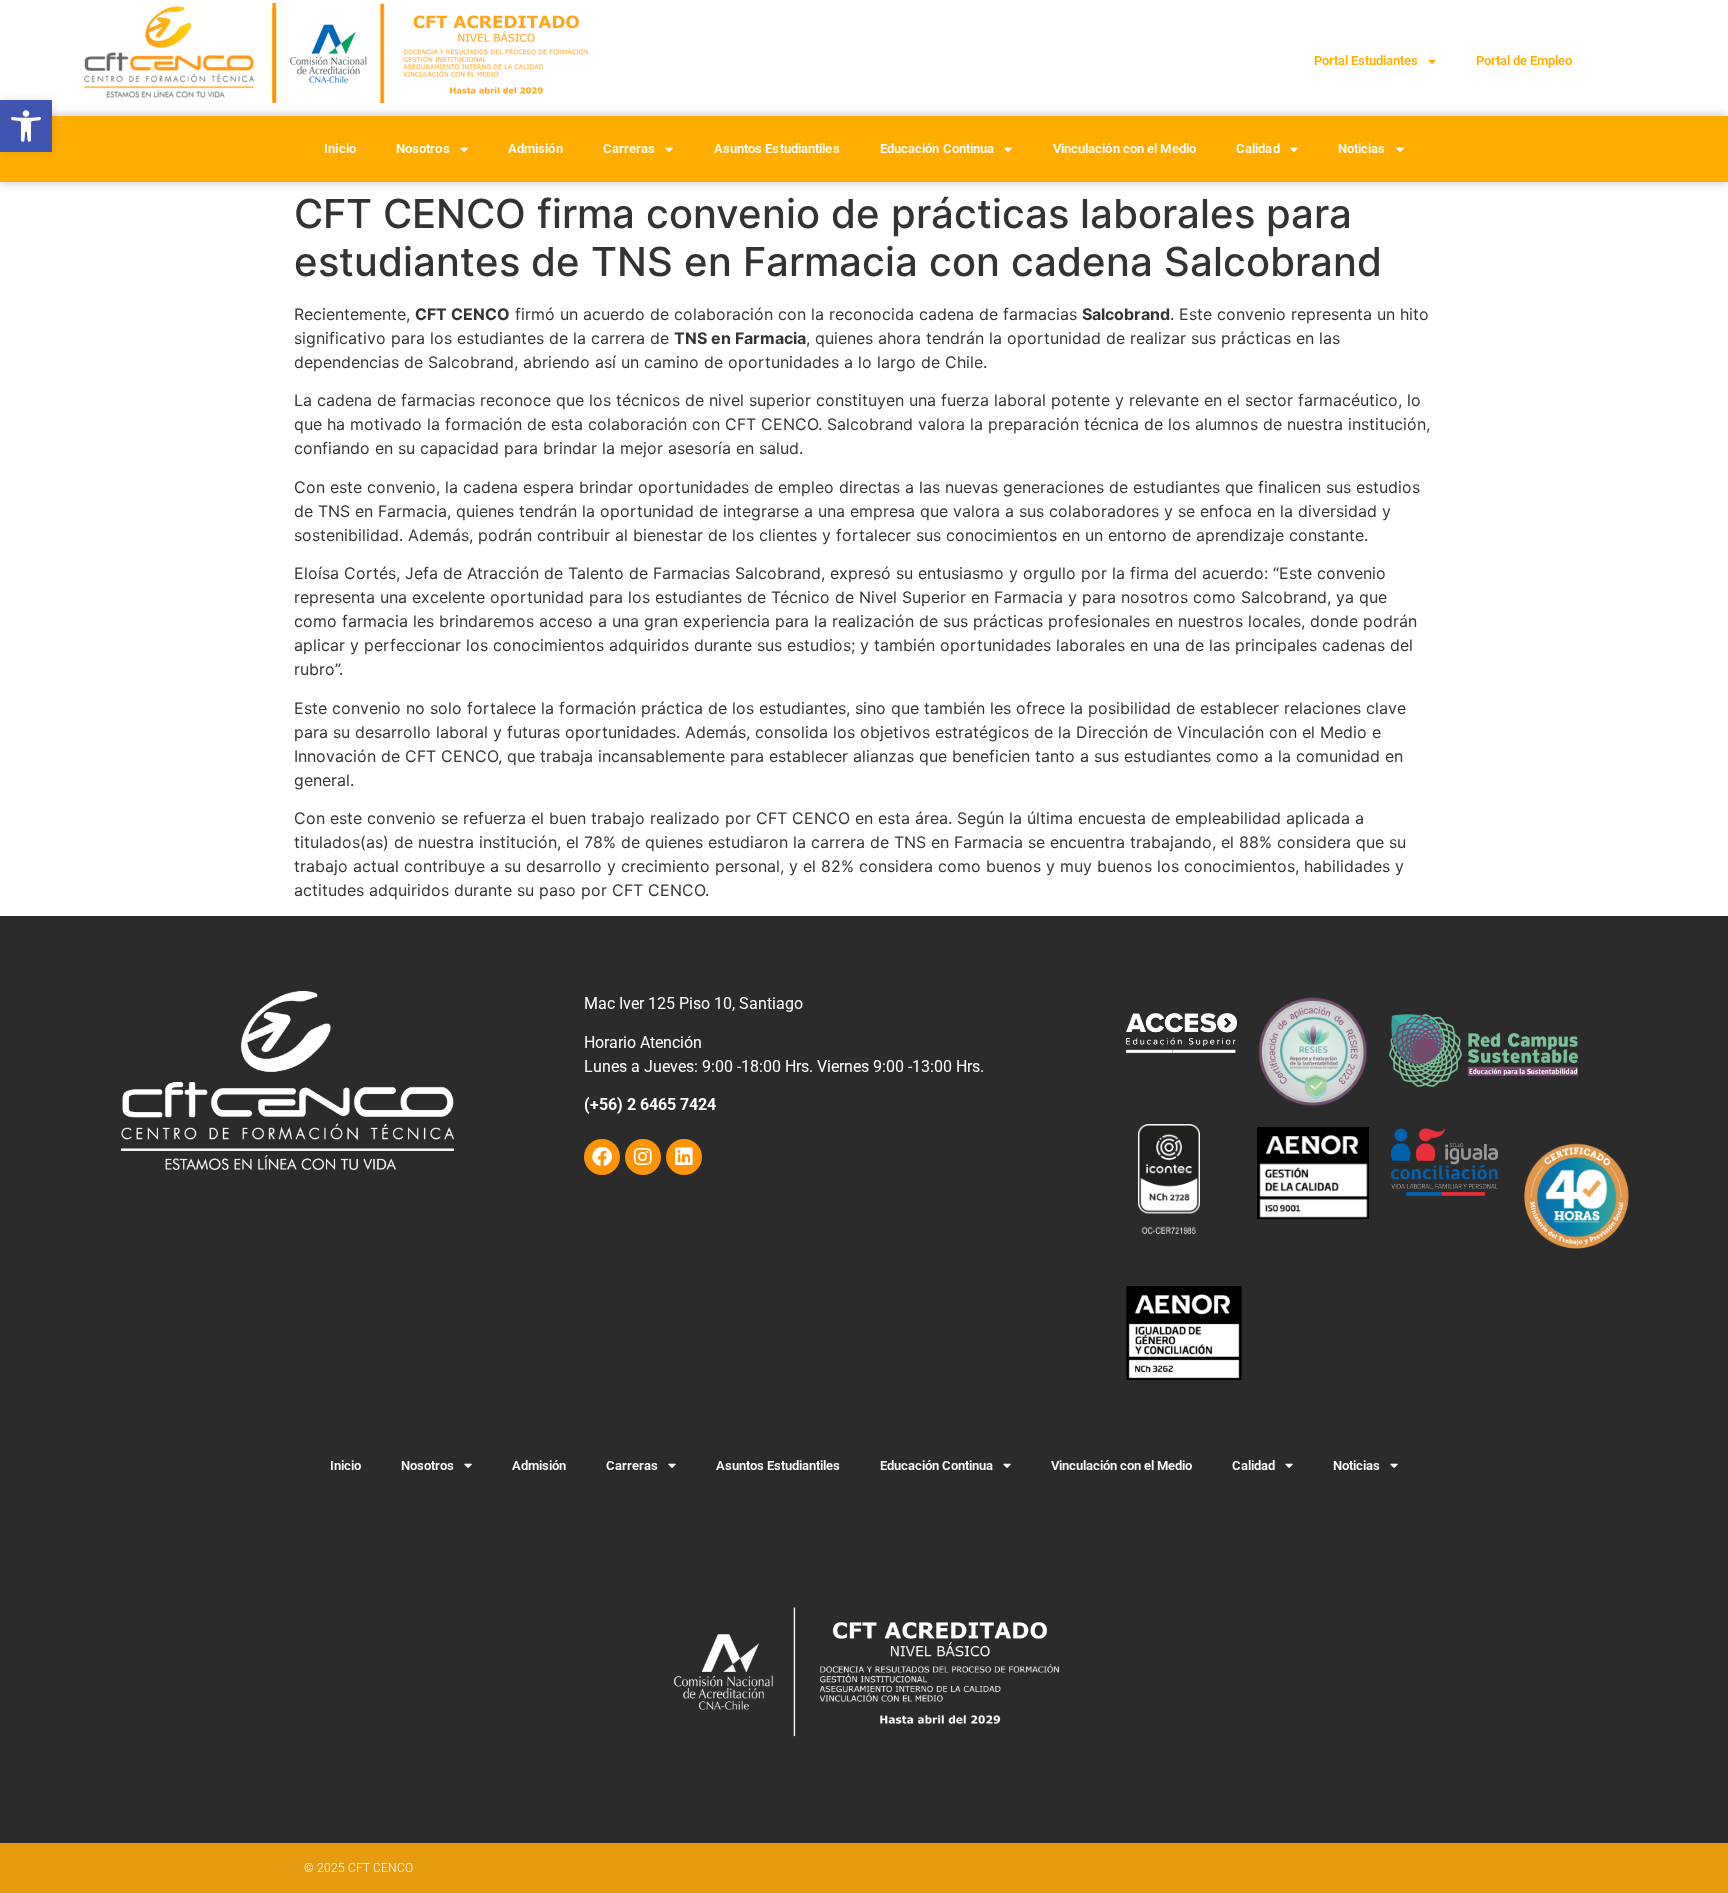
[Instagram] (643, 1157)
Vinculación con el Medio (1124, 148)
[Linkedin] (684, 1157)
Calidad (1258, 148)
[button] (26, 126)
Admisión (535, 148)
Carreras (629, 148)
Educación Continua (937, 148)
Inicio (340, 148)
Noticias (1362, 148)
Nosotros (423, 148)
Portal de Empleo (1524, 60)
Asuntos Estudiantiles (777, 148)
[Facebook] (602, 1157)
